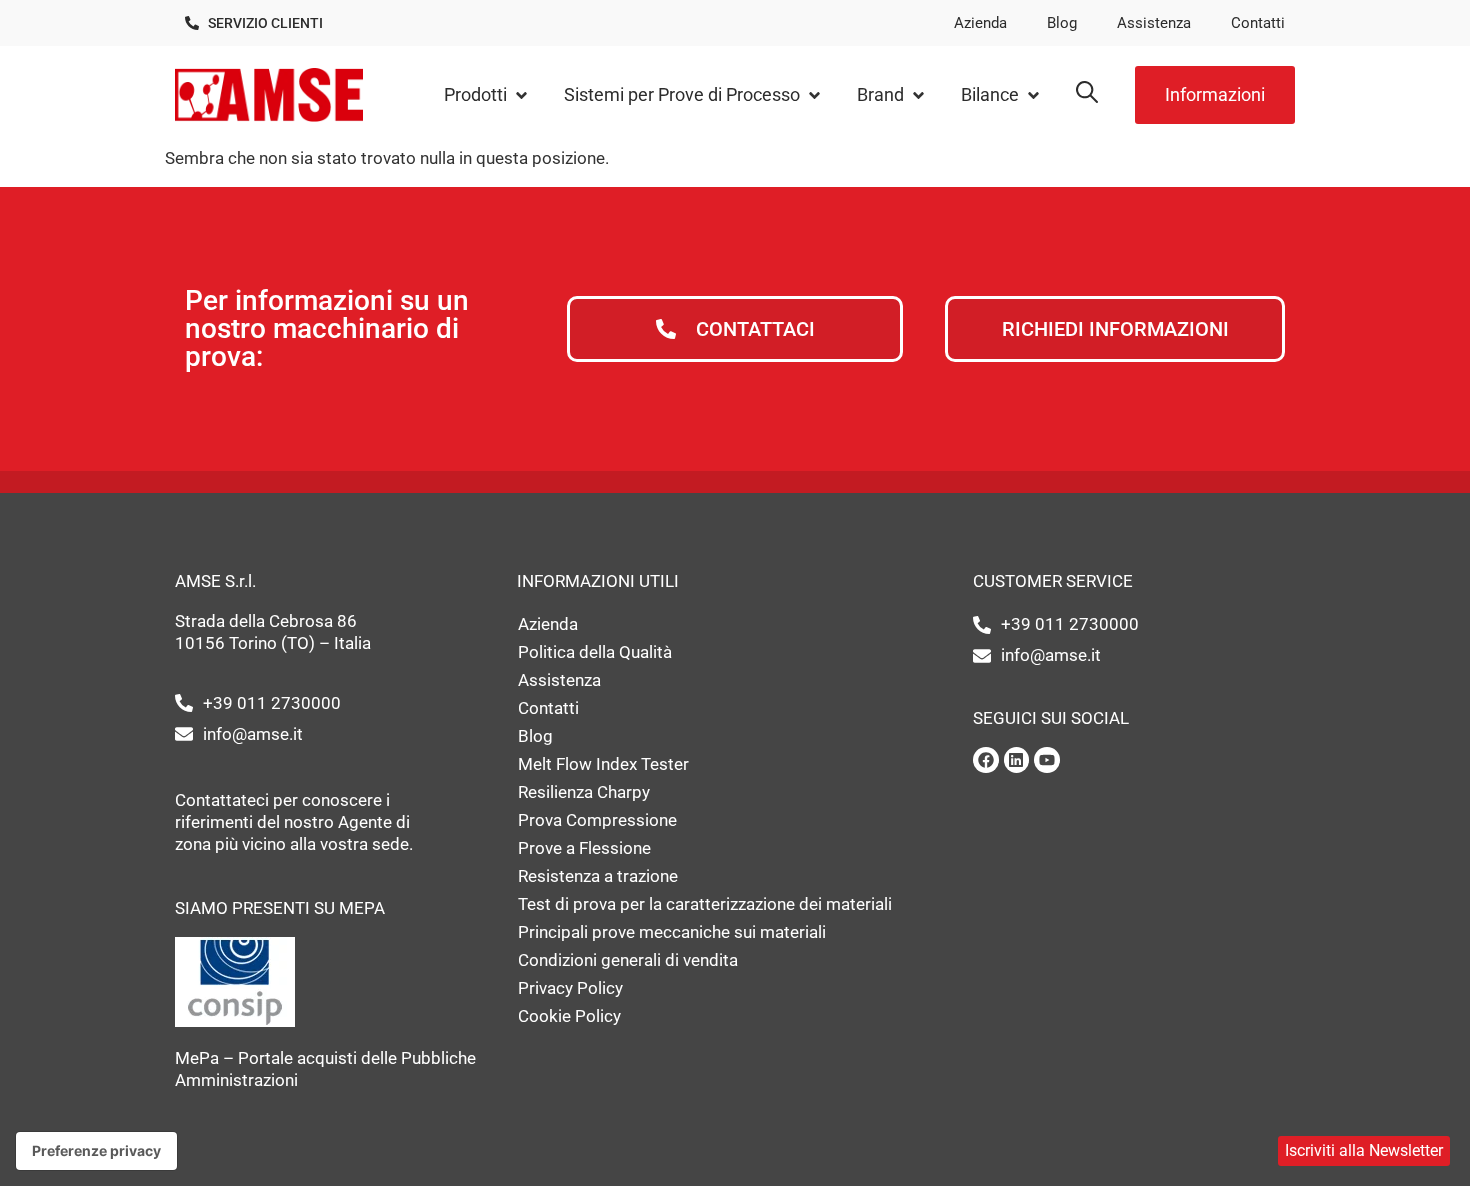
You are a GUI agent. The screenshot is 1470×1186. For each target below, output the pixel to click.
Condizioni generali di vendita (628, 960)
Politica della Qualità (595, 652)
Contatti (1258, 23)
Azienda (980, 23)
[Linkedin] (1017, 760)
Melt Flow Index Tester (603, 764)
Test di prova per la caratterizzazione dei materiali (705, 904)
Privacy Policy (570, 988)
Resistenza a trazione (598, 876)
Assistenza (1154, 23)
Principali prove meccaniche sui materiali (672, 932)
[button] (487, 95)
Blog (1062, 23)
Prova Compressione (597, 820)
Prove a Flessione (584, 848)
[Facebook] (986, 760)
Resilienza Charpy (584, 792)
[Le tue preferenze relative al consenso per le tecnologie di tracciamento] (96, 1151)
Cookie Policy (569, 1016)
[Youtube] (1047, 760)
